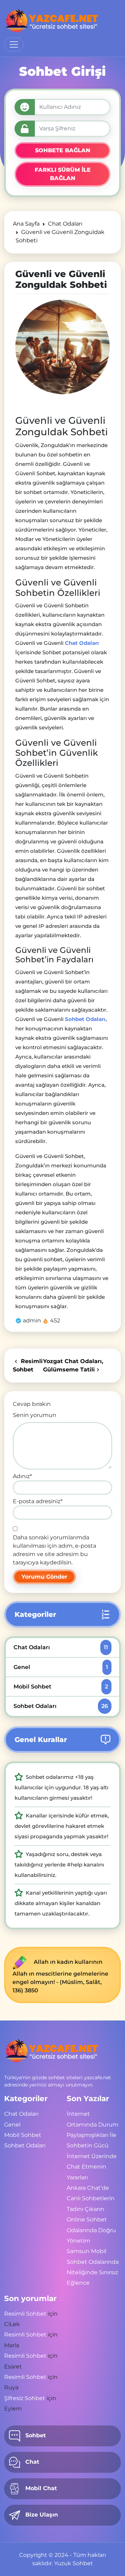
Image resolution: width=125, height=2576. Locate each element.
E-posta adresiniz (38, 1501)
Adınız (22, 1476)
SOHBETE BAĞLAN (63, 150)
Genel (61, 1667)
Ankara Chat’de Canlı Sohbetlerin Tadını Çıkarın (91, 2198)
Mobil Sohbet (61, 1687)
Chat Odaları (61, 1647)
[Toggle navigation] (14, 44)
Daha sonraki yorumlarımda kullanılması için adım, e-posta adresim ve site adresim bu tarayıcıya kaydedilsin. (55, 1550)
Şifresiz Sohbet (25, 2398)
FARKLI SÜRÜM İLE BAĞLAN (63, 174)
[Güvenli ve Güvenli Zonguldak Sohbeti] (62, 347)
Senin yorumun (35, 1415)
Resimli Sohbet (25, 2314)
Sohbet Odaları (61, 1706)
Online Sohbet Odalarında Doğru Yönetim (91, 2230)
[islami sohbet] (52, 21)
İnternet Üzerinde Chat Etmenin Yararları (92, 2167)
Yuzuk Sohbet (74, 2563)
